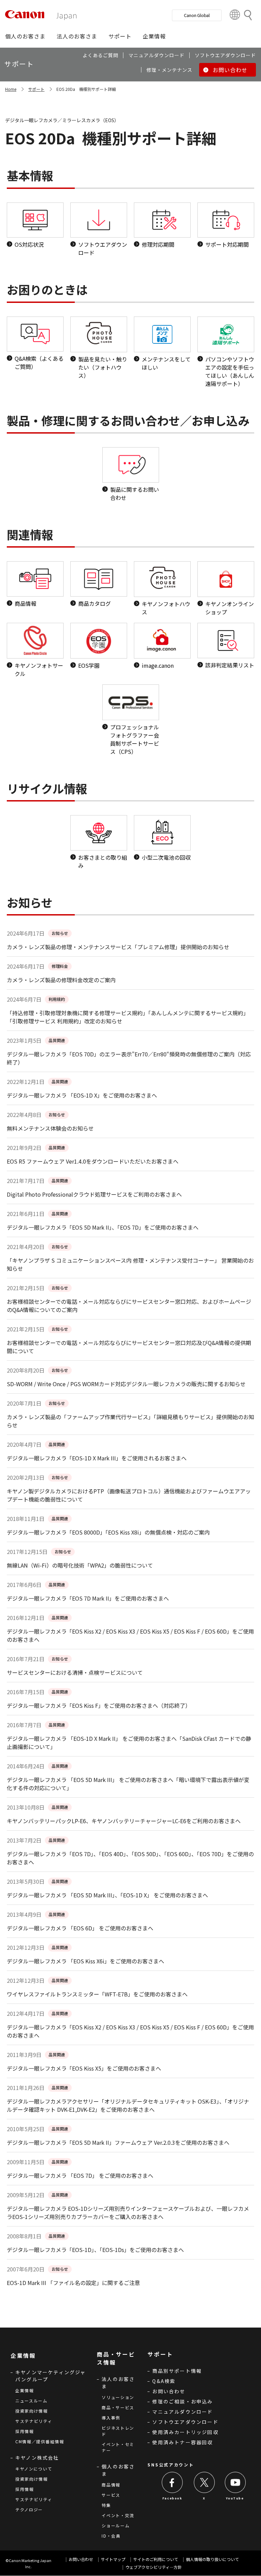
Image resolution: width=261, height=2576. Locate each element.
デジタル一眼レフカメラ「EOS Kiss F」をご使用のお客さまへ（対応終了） (99, 1705)
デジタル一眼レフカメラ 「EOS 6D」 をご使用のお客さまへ (80, 1928)
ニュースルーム (31, 2401)
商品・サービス (118, 2407)
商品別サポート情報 (177, 2371)
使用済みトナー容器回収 (182, 2442)
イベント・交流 (118, 2515)
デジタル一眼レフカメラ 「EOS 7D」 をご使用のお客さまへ (80, 2175)
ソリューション (118, 2397)
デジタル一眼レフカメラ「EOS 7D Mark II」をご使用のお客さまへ (88, 1598)
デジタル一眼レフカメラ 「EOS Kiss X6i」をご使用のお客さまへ (85, 1961)
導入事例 (111, 2418)
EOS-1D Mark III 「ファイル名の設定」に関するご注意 (73, 2283)
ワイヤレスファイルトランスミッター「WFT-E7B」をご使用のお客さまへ (97, 1994)
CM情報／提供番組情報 (40, 2441)
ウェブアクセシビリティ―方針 (154, 2567)
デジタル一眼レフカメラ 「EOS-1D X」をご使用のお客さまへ (82, 1095)
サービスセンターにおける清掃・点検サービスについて (75, 1672)
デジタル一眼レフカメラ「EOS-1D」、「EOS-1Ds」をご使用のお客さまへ (95, 2250)
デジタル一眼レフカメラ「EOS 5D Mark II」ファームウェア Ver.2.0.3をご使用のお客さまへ (118, 2142)
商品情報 (111, 2485)
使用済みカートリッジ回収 (185, 2432)
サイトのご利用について (156, 2559)
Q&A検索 (164, 2381)
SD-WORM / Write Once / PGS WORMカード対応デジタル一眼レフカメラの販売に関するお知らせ (126, 1384)
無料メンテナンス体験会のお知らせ (50, 1128)
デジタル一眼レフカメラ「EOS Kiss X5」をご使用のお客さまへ (84, 2068)
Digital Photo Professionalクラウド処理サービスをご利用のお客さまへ (94, 1194)
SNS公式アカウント (171, 2465)
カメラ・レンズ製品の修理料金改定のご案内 (61, 980)
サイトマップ (113, 2559)
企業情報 (25, 2390)
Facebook (172, 2498)
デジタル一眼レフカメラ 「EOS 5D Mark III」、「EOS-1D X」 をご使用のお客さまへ (107, 1895)
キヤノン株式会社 (37, 2458)
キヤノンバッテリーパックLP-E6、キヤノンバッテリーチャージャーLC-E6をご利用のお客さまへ (124, 1821)
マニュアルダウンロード (182, 2412)
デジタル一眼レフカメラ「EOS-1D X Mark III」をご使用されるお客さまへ (97, 1458)
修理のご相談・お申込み (182, 2401)
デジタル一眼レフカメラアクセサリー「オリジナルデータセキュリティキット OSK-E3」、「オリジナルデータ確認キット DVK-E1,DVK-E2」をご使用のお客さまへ (128, 2105)
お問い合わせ (169, 2391)
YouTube (235, 2498)
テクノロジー (29, 2509)
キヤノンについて (34, 2469)
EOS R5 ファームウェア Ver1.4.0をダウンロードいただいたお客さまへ (93, 1161)
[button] (25, 36)
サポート (36, 89)
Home (11, 89)
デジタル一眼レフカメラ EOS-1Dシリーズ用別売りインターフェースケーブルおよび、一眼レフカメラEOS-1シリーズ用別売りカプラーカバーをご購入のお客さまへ (128, 2213)
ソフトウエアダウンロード (185, 2422)
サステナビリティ (34, 2421)
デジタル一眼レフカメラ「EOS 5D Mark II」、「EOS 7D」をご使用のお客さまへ (103, 1227)
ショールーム (116, 2525)
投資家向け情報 (32, 2411)
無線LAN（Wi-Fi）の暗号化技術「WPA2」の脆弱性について (80, 1565)
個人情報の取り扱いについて (212, 2559)
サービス (111, 2495)
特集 (106, 2505)
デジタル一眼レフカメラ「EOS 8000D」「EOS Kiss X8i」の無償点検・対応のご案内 (108, 1532)
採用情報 (25, 2431)
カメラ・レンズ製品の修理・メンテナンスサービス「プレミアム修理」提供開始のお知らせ (118, 947)
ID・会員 (111, 2536)
